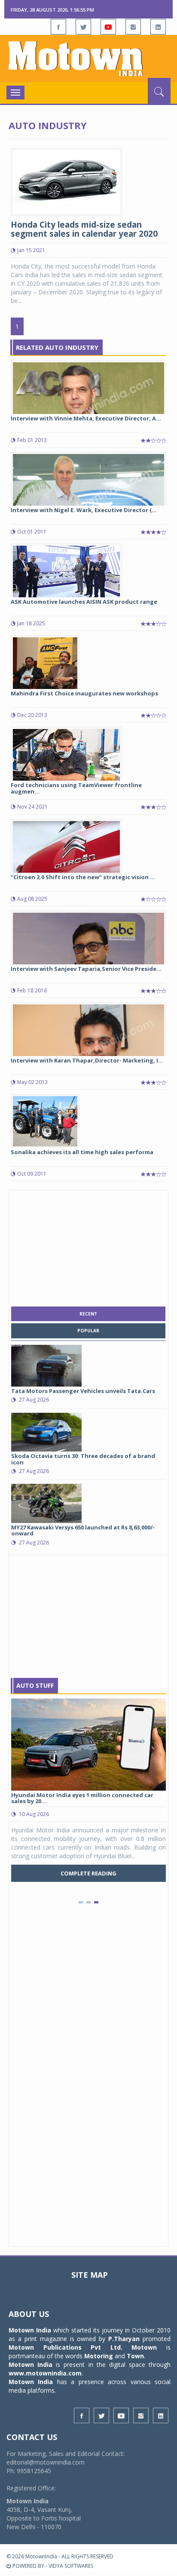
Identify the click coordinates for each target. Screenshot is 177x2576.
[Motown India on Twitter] (83, 27)
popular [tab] (88, 1331)
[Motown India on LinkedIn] (158, 27)
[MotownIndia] (88, 59)
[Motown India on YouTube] (108, 27)
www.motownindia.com (45, 2373)
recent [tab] (88, 1314)
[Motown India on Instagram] (133, 27)
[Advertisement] (88, 1246)
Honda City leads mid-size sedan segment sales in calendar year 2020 (84, 229)
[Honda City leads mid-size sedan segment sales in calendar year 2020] (66, 181)
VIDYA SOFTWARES (71, 2566)
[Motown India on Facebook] (58, 27)
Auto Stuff (35, 1685)
